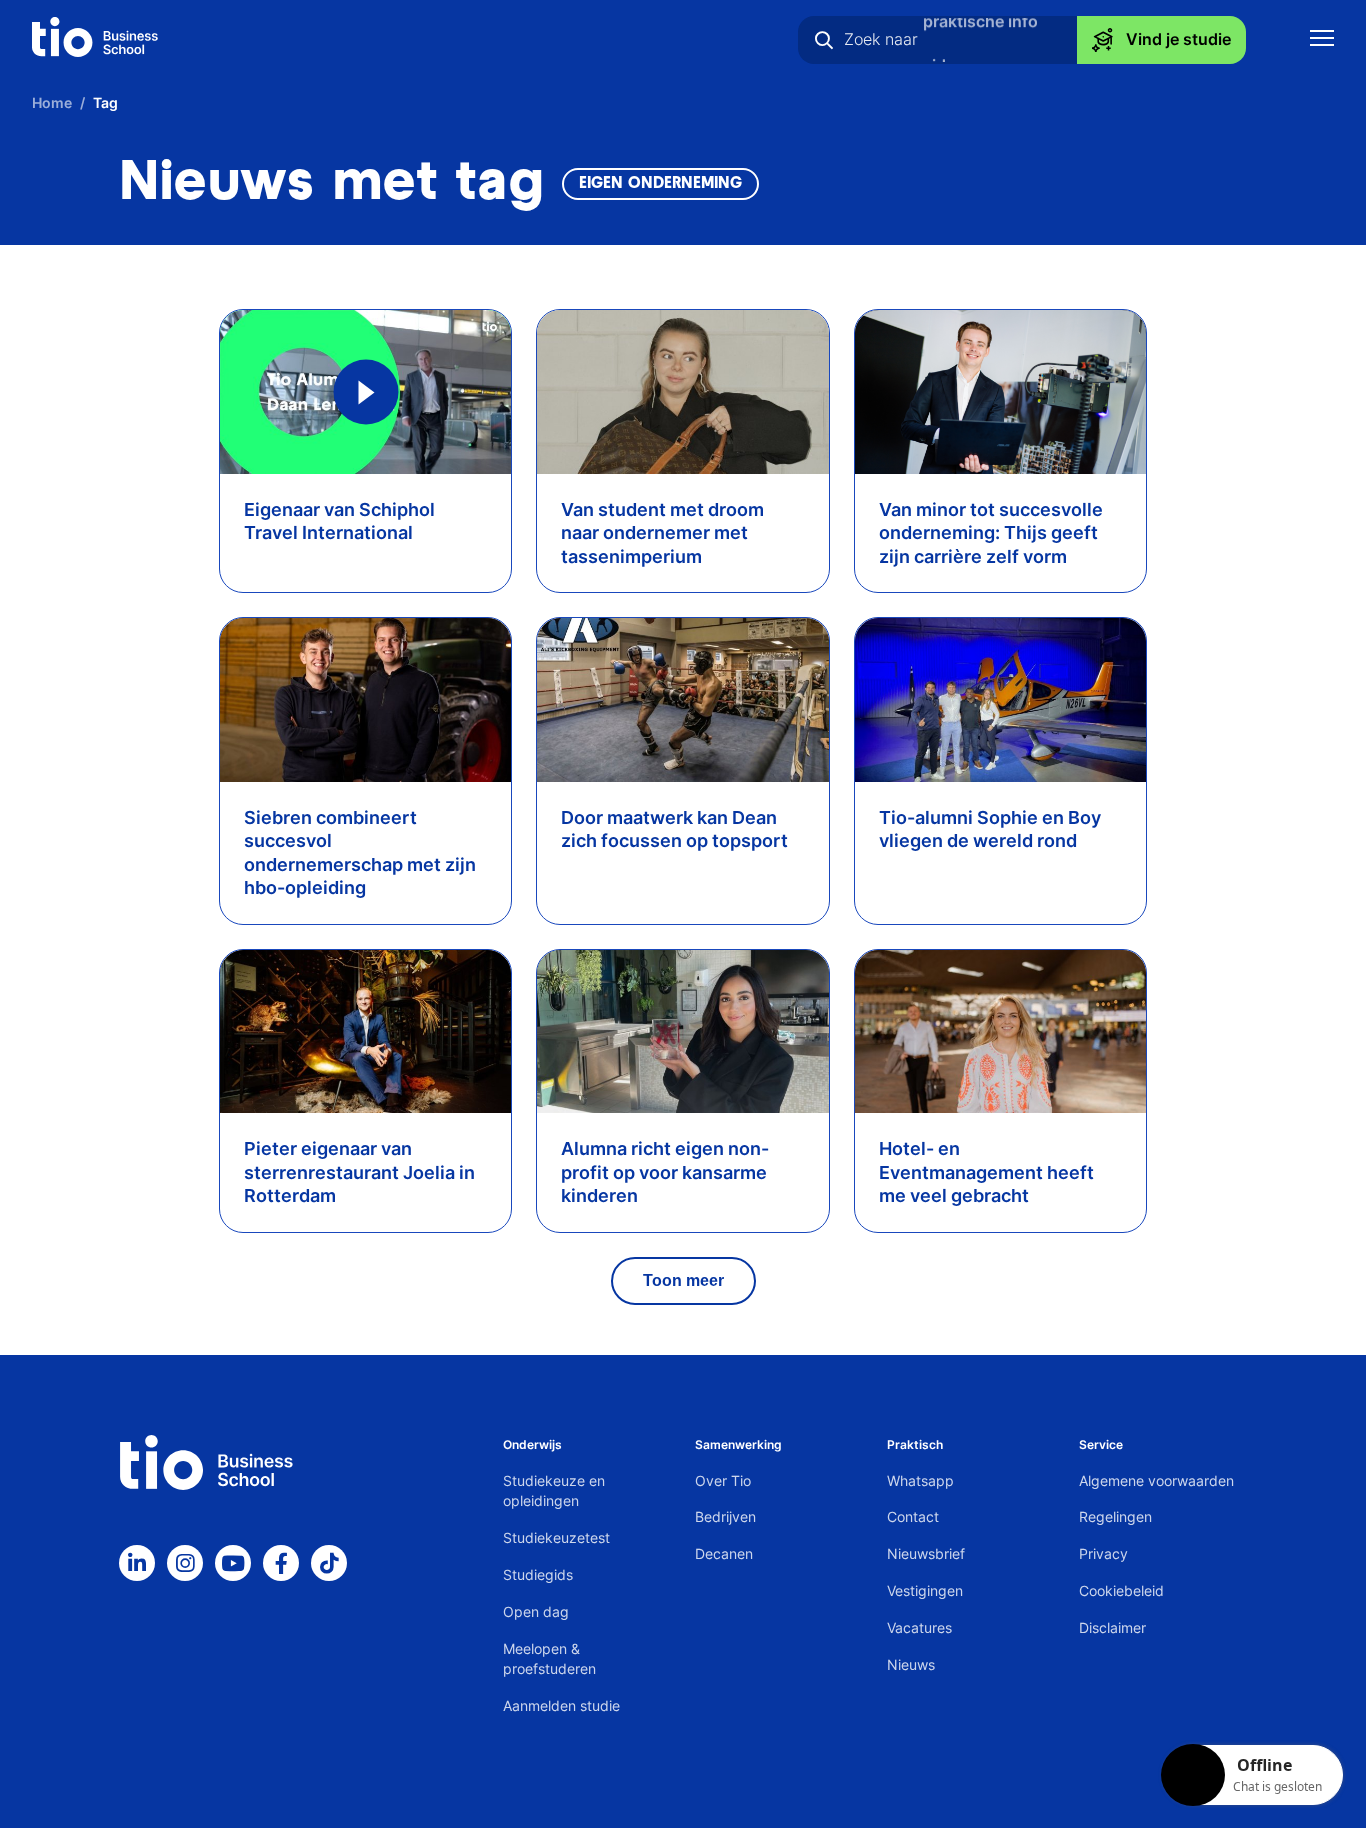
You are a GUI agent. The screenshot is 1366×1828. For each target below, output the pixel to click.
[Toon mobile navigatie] (1322, 40)
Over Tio (723, 1480)
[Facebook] (281, 1563)
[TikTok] (329, 1563)
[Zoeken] (824, 40)
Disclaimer (1112, 1627)
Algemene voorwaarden (1156, 1480)
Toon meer (683, 1280)
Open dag (536, 1611)
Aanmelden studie (561, 1705)
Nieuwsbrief (926, 1553)
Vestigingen (925, 1590)
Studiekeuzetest (556, 1537)
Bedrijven (725, 1516)
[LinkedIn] (137, 1563)
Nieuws (911, 1664)
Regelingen (1115, 1516)
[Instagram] (185, 1563)
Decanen (724, 1553)
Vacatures (919, 1627)
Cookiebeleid (1121, 1590)
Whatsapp (920, 1480)
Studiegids (538, 1574)
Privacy (1103, 1553)
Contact (913, 1516)
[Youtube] (233, 1563)
